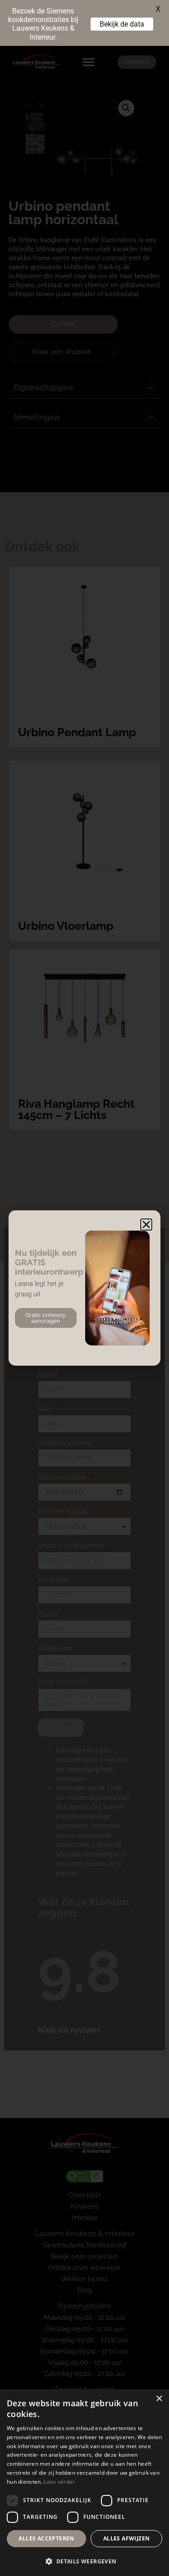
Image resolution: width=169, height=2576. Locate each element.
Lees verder (59, 2482)
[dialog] (84, 2483)
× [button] (159, 2399)
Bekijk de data (122, 24)
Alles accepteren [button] (46, 2538)
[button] (146, 1225)
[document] (84, 1288)
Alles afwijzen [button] (127, 2538)
